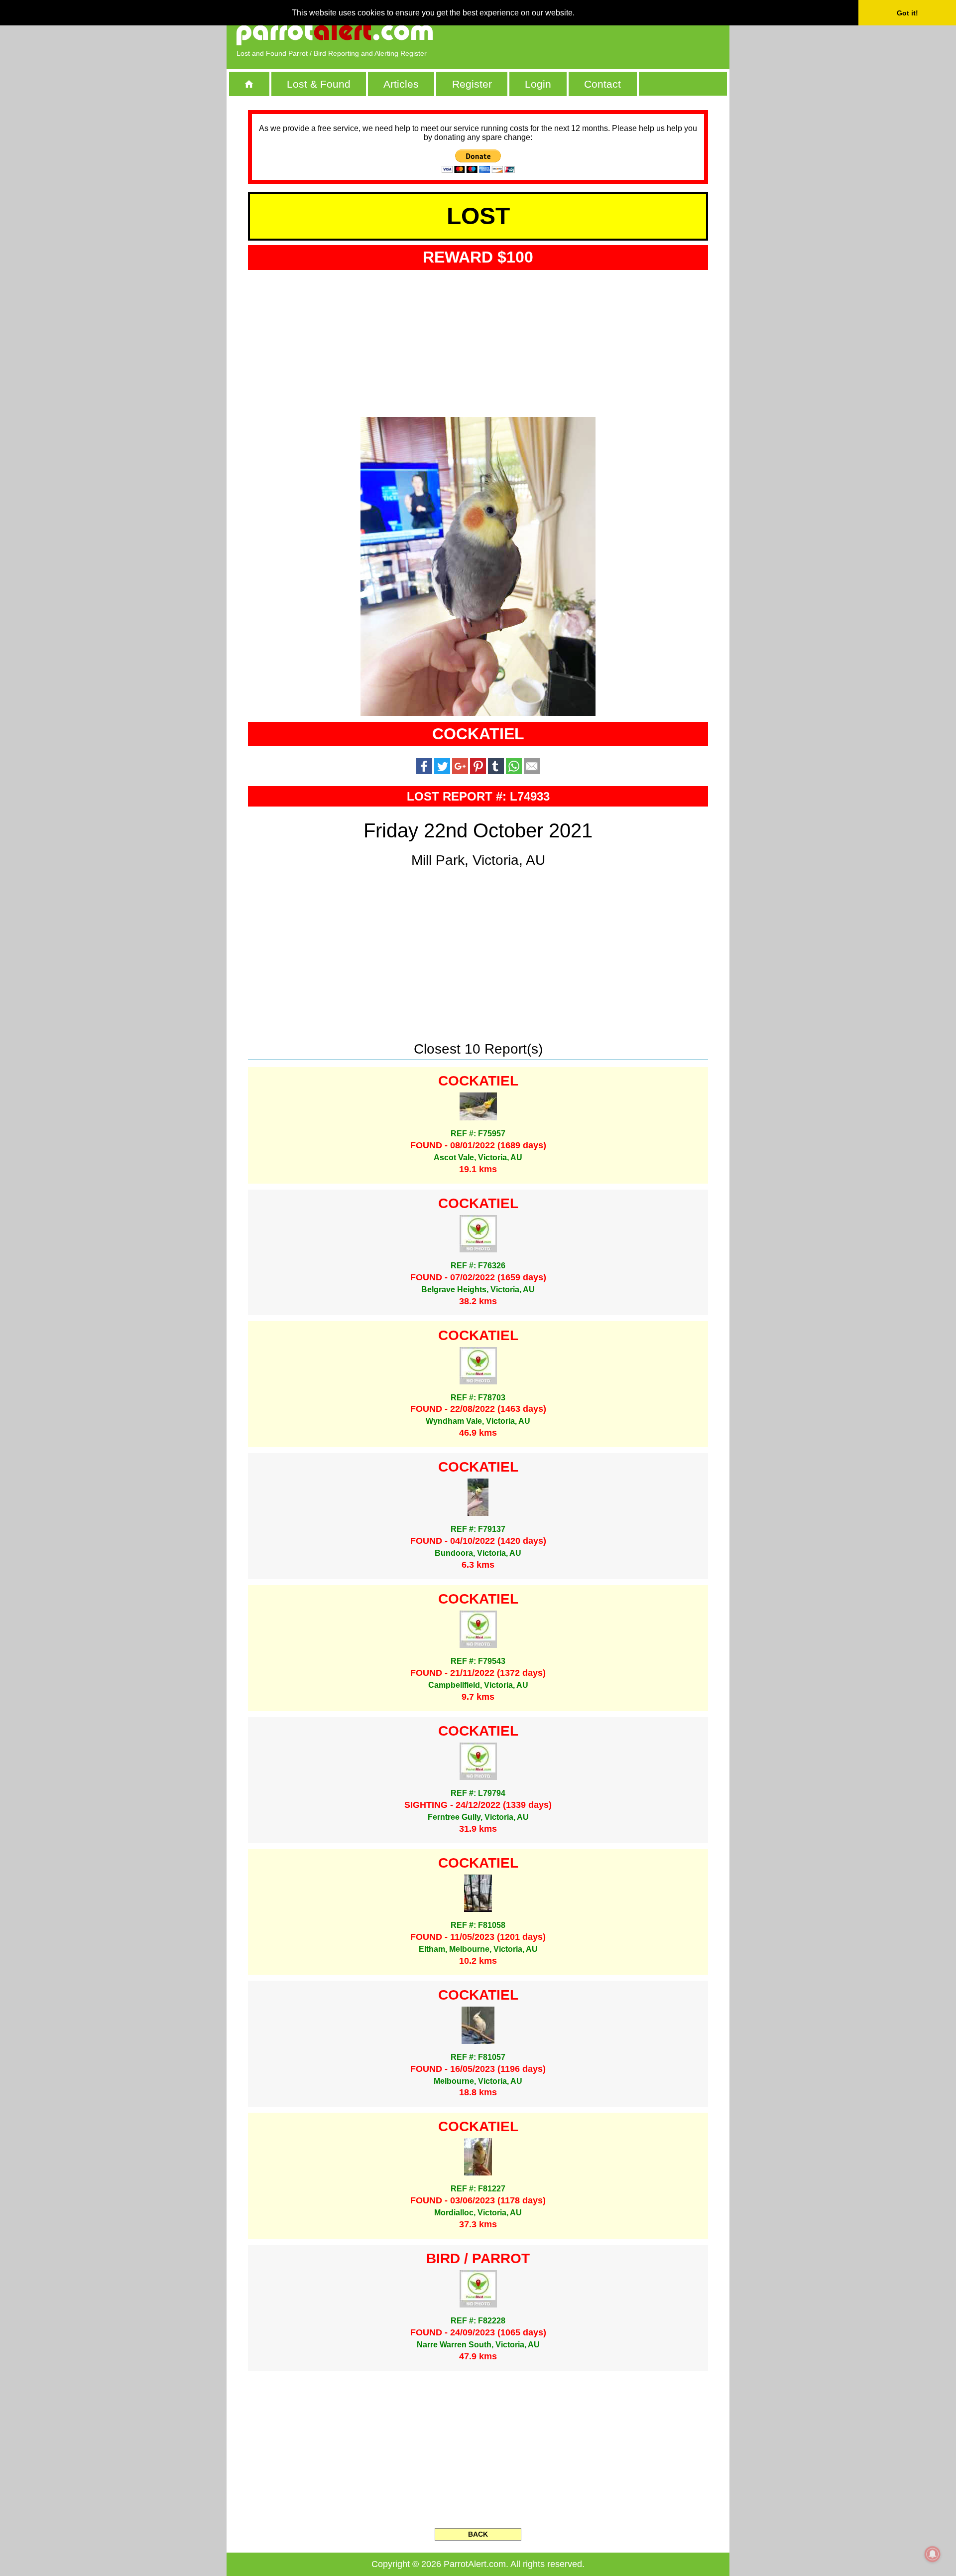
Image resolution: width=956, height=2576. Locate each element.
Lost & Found (319, 84)
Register (472, 84)
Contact (602, 84)
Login (538, 84)
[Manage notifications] (933, 2554)
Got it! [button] (907, 13)
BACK (478, 2534)
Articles (401, 84)
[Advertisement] (605, 32)
